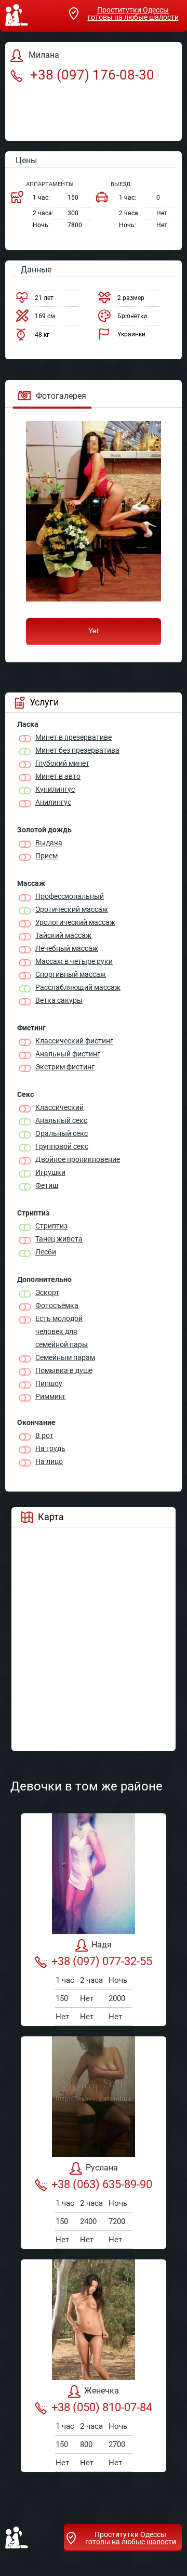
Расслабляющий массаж (78, 987)
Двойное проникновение (78, 1159)
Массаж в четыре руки (74, 961)
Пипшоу (49, 1383)
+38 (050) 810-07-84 (102, 2407)
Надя (102, 1945)
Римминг (51, 1396)
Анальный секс (61, 1120)
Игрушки (50, 1172)
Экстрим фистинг (65, 1067)
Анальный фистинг (68, 1054)
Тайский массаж (63, 935)
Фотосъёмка (57, 1305)
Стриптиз (51, 1226)
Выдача (49, 843)
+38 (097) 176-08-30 (91, 75)
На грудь (50, 1448)
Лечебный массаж (67, 948)
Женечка (102, 2391)
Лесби (46, 1252)
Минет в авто (58, 776)
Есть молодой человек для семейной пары (62, 1331)
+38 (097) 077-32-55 (102, 1961)
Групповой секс (62, 1146)
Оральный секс (62, 1133)
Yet (94, 631)
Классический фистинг (74, 1041)
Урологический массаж (75, 922)
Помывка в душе (64, 1370)
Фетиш (47, 1185)
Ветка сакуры (59, 1000)
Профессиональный (70, 896)
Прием (46, 856)
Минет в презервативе (74, 737)
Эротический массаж (72, 909)
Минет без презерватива (77, 750)
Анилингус (53, 802)
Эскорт (47, 1292)
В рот (44, 1435)
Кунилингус (55, 789)
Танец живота (59, 1239)
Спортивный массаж (71, 974)
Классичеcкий (59, 1107)
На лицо (49, 1461)
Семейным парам (65, 1357)
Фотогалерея (61, 396)
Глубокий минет (62, 763)
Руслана (102, 2168)
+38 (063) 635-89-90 (102, 2184)
